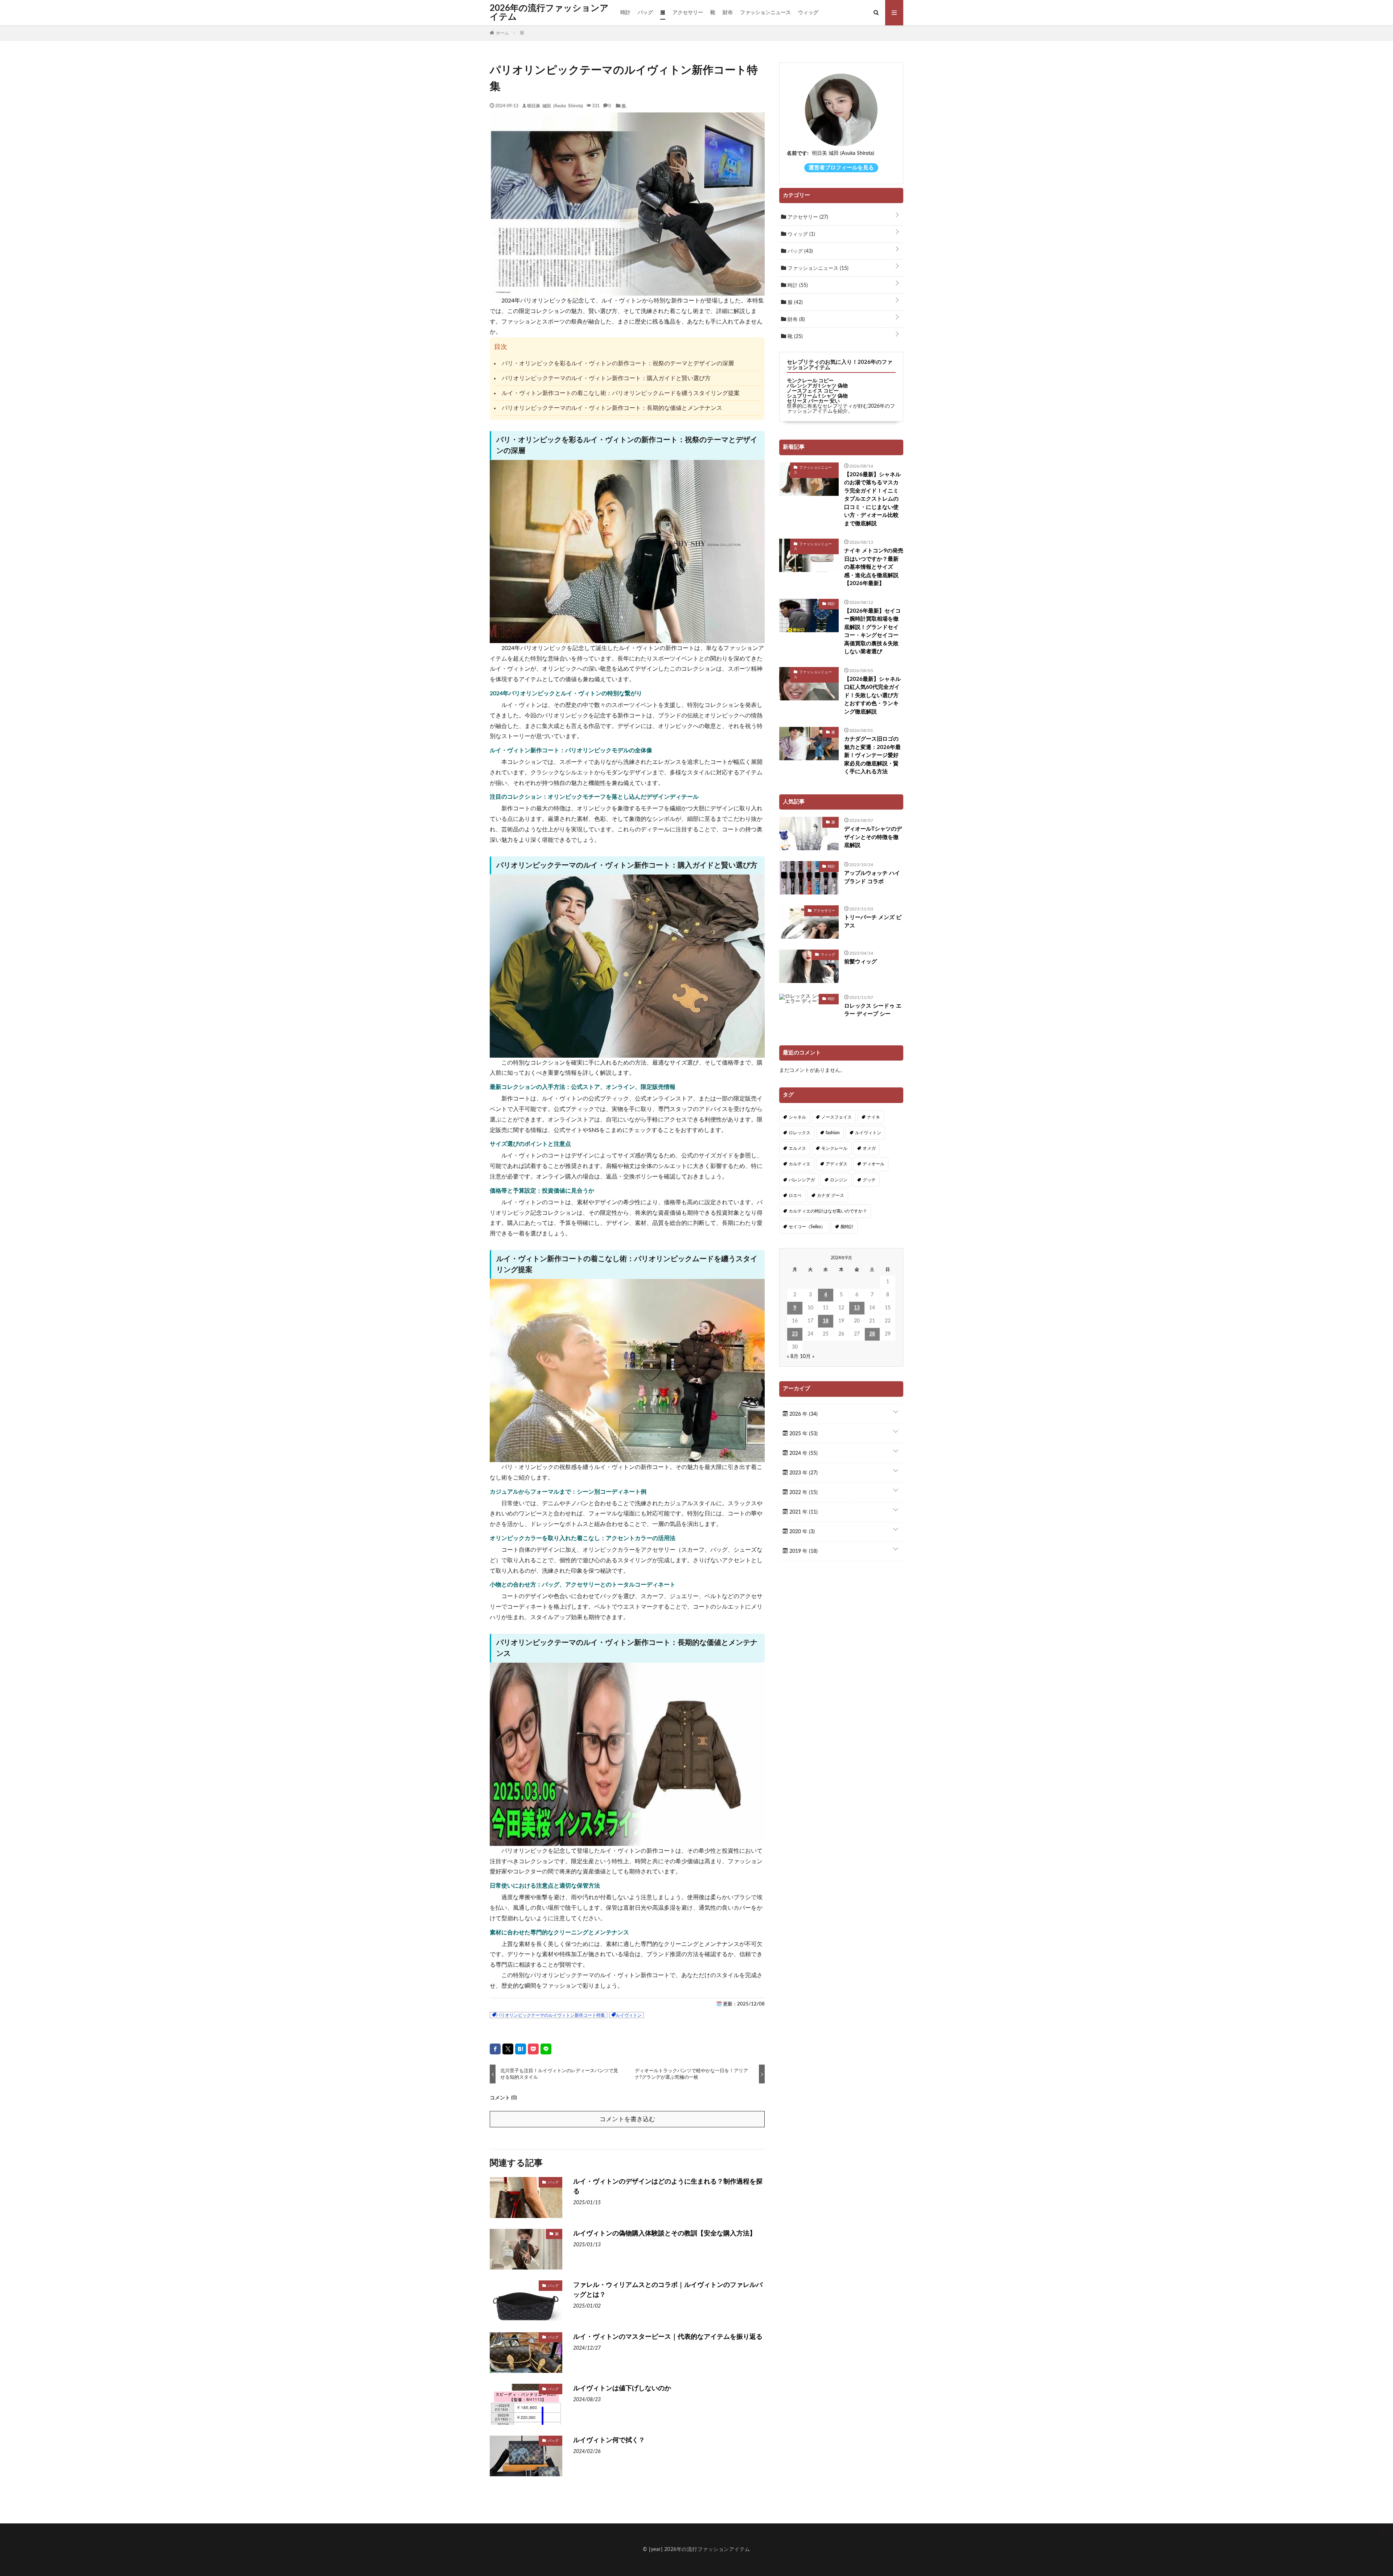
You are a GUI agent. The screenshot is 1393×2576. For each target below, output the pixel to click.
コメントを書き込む (627, 2119)
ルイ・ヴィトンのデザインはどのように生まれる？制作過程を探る (668, 2187)
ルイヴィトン (629, 2015)
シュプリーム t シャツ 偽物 (817, 396)
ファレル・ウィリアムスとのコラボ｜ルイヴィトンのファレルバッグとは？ (668, 2290)
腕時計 (847, 1227)
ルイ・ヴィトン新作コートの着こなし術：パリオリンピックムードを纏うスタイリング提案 (621, 393)
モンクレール (834, 1148)
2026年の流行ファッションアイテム (549, 13)
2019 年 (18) (803, 1551)
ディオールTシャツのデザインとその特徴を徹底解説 (873, 837)
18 (826, 1321)
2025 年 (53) (803, 1434)
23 (795, 1334)
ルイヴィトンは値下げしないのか (622, 2388)
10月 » (807, 1357)
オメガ (869, 1148)
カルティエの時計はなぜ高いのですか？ (828, 1211)
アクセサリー (688, 13)
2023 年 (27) (803, 1473)
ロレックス (800, 1133)
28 (872, 1334)
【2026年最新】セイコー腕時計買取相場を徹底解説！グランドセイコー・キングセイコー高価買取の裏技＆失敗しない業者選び (872, 631)
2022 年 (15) (803, 1493)
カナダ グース (831, 1196)
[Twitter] (508, 2049)
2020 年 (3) (801, 1532)
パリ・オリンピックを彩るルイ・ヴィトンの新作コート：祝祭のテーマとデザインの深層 (618, 363)
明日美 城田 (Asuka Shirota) (555, 106)
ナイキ (874, 1117)
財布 (728, 13)
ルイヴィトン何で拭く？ (609, 2440)
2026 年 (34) (803, 1414)
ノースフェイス (837, 1117)
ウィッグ (808, 13)
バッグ (645, 13)
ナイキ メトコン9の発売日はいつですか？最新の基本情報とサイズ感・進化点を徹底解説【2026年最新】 (874, 567)
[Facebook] (495, 2049)
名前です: (798, 153)
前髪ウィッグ (860, 962)
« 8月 (793, 1357)
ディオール (874, 1164)
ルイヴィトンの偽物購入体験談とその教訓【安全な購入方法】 (665, 2234)
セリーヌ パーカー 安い (813, 401)
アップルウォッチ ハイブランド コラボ (872, 877)
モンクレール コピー (810, 381)
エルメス (797, 1148)
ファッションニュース (765, 13)
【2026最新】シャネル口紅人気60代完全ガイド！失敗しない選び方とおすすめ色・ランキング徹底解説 (872, 696)
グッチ (869, 1180)
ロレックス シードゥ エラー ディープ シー (873, 1010)
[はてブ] (521, 2049)
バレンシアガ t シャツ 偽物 (817, 386)
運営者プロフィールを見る (841, 168)
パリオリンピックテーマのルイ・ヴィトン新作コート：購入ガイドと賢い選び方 (606, 378)
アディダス (837, 1164)
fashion (833, 1133)
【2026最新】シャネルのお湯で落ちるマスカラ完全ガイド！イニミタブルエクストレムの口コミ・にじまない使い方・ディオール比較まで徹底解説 (872, 499)
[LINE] (546, 2049)
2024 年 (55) (803, 1453)
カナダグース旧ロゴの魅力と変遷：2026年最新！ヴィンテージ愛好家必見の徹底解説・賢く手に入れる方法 (872, 755)
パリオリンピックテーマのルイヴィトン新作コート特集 (551, 2015)
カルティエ (800, 1164)
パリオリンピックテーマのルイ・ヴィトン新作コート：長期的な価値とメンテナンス (612, 408)
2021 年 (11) (803, 1512)
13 (857, 1308)
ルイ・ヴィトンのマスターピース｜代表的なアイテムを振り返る (668, 2337)
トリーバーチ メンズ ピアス (873, 922)
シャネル (797, 1117)
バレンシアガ (802, 1180)
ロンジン (839, 1180)
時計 (625, 13)
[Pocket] (533, 2049)
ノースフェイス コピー (813, 391)
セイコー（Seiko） (807, 1227)
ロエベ (795, 1196)
